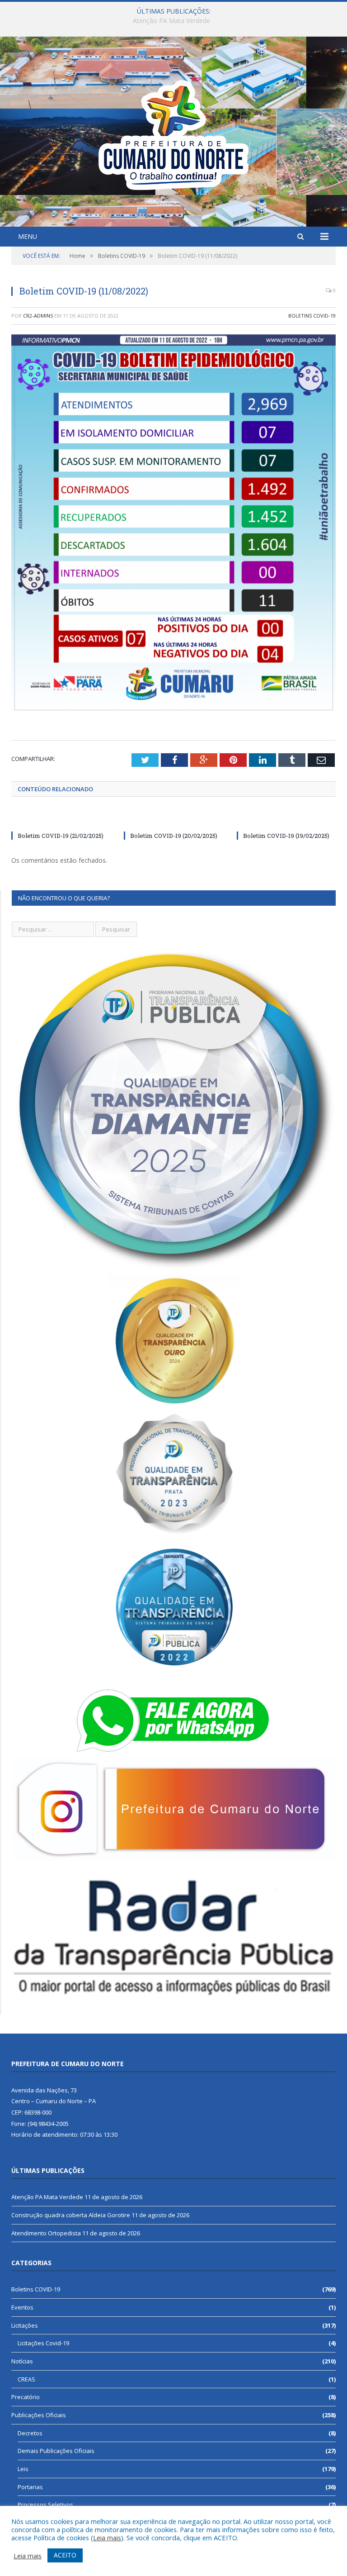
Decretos (30, 2433)
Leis (23, 2469)
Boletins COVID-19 (312, 316)
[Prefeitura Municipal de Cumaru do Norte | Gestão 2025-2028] (173, 133)
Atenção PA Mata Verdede (47, 2197)
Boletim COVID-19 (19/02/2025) (286, 836)
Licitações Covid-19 (43, 2343)
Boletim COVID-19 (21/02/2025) (61, 836)
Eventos (22, 2307)
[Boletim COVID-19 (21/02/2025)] (61, 819)
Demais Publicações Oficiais (56, 2451)
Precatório (26, 2397)
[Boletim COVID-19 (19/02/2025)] (286, 819)
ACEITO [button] (65, 2555)
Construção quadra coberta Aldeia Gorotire (171, 21)
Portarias (30, 2487)
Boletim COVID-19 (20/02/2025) (174, 836)
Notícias (22, 2361)
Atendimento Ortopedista (46, 2233)
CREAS (26, 2379)
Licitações (25, 2325)
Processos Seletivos (45, 2505)
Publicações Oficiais (39, 2415)
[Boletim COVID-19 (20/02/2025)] (173, 819)
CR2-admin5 (38, 316)
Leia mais (107, 2538)
